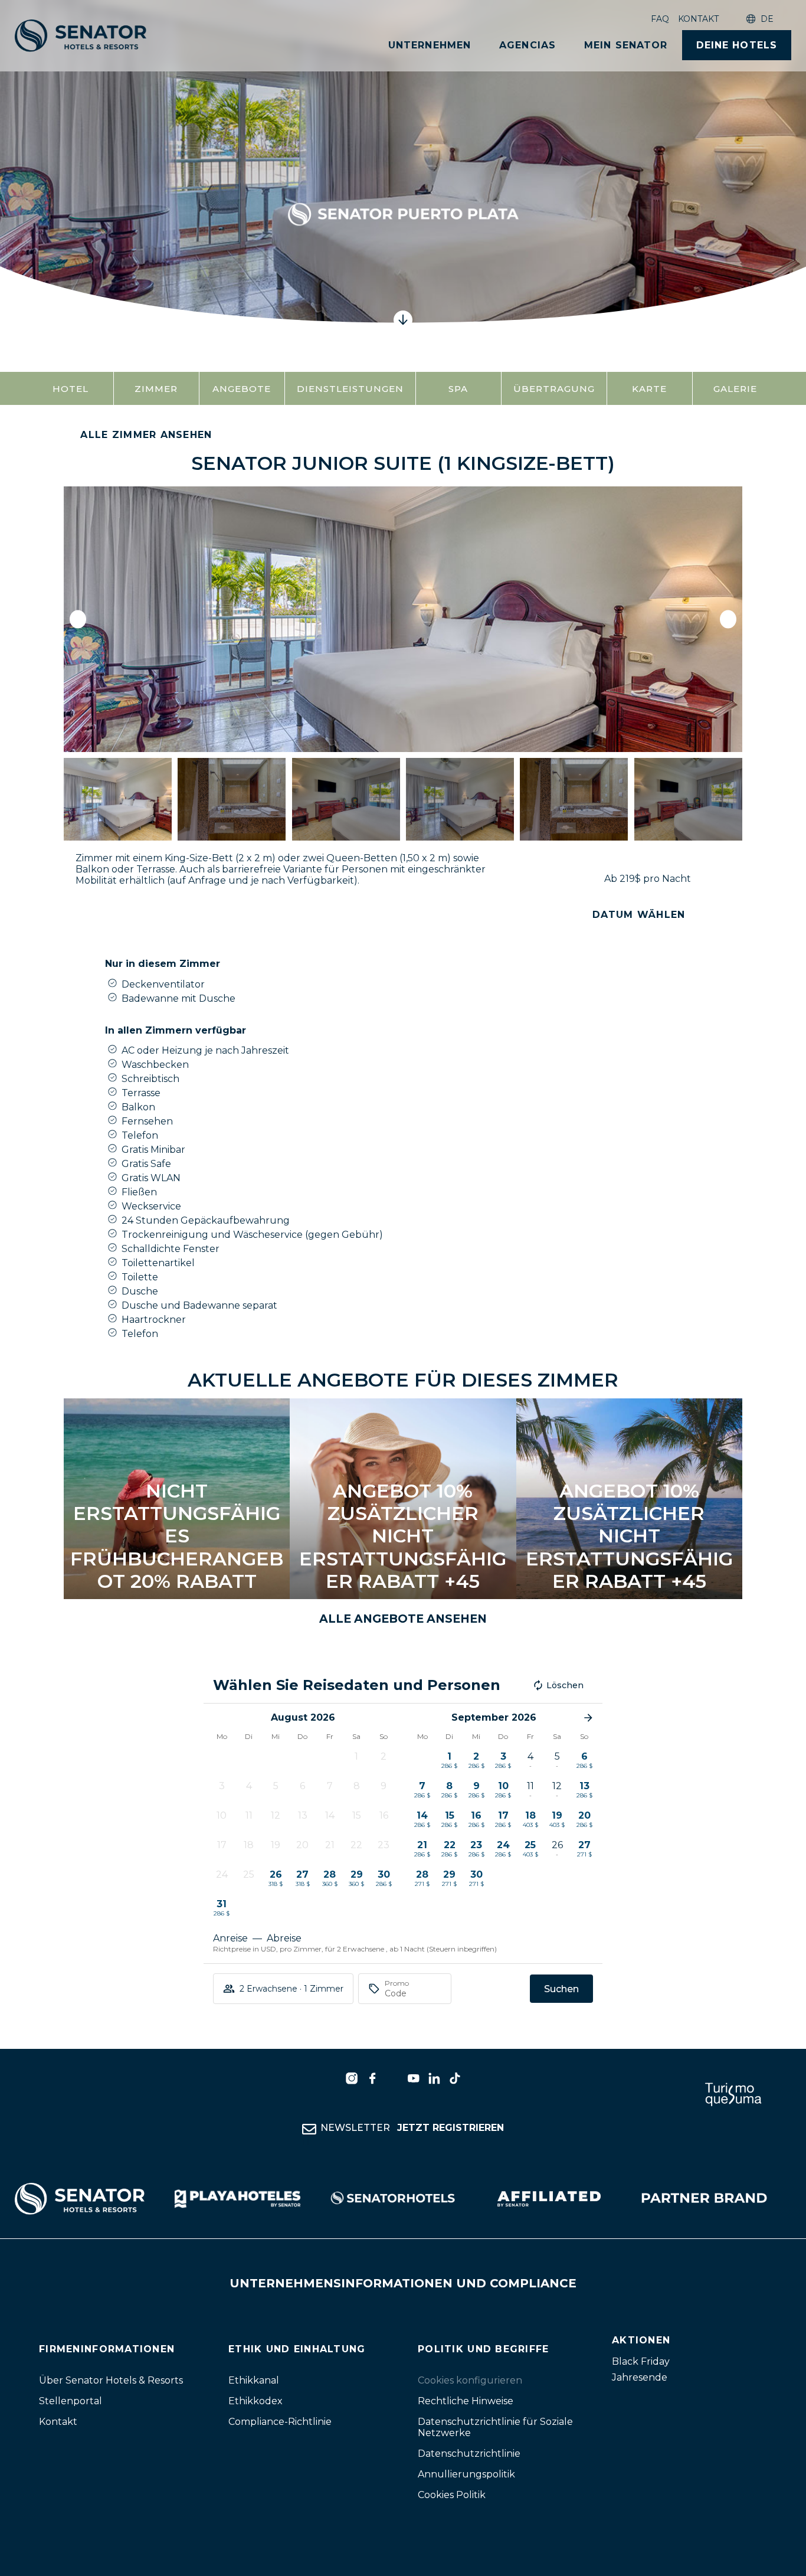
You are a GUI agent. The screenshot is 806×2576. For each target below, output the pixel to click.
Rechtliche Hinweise (466, 2401)
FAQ (660, 19)
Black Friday (641, 2361)
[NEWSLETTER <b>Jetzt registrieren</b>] (309, 2129)
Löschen (565, 1685)
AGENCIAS (527, 45)
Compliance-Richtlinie (280, 2422)
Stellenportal (71, 2401)
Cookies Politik (452, 2495)
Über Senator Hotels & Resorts (111, 2380)
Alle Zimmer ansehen (146, 435)
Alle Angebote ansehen (403, 1619)
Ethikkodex (255, 2401)
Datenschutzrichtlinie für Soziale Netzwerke (495, 2427)
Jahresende (640, 2377)
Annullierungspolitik (466, 2474)
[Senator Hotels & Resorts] (352, 2078)
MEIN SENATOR (626, 45)
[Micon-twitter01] (393, 2078)
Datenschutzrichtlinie (469, 2454)
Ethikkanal (254, 2380)
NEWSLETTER (412, 2128)
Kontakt (698, 19)
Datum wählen (639, 915)
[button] (78, 620)
